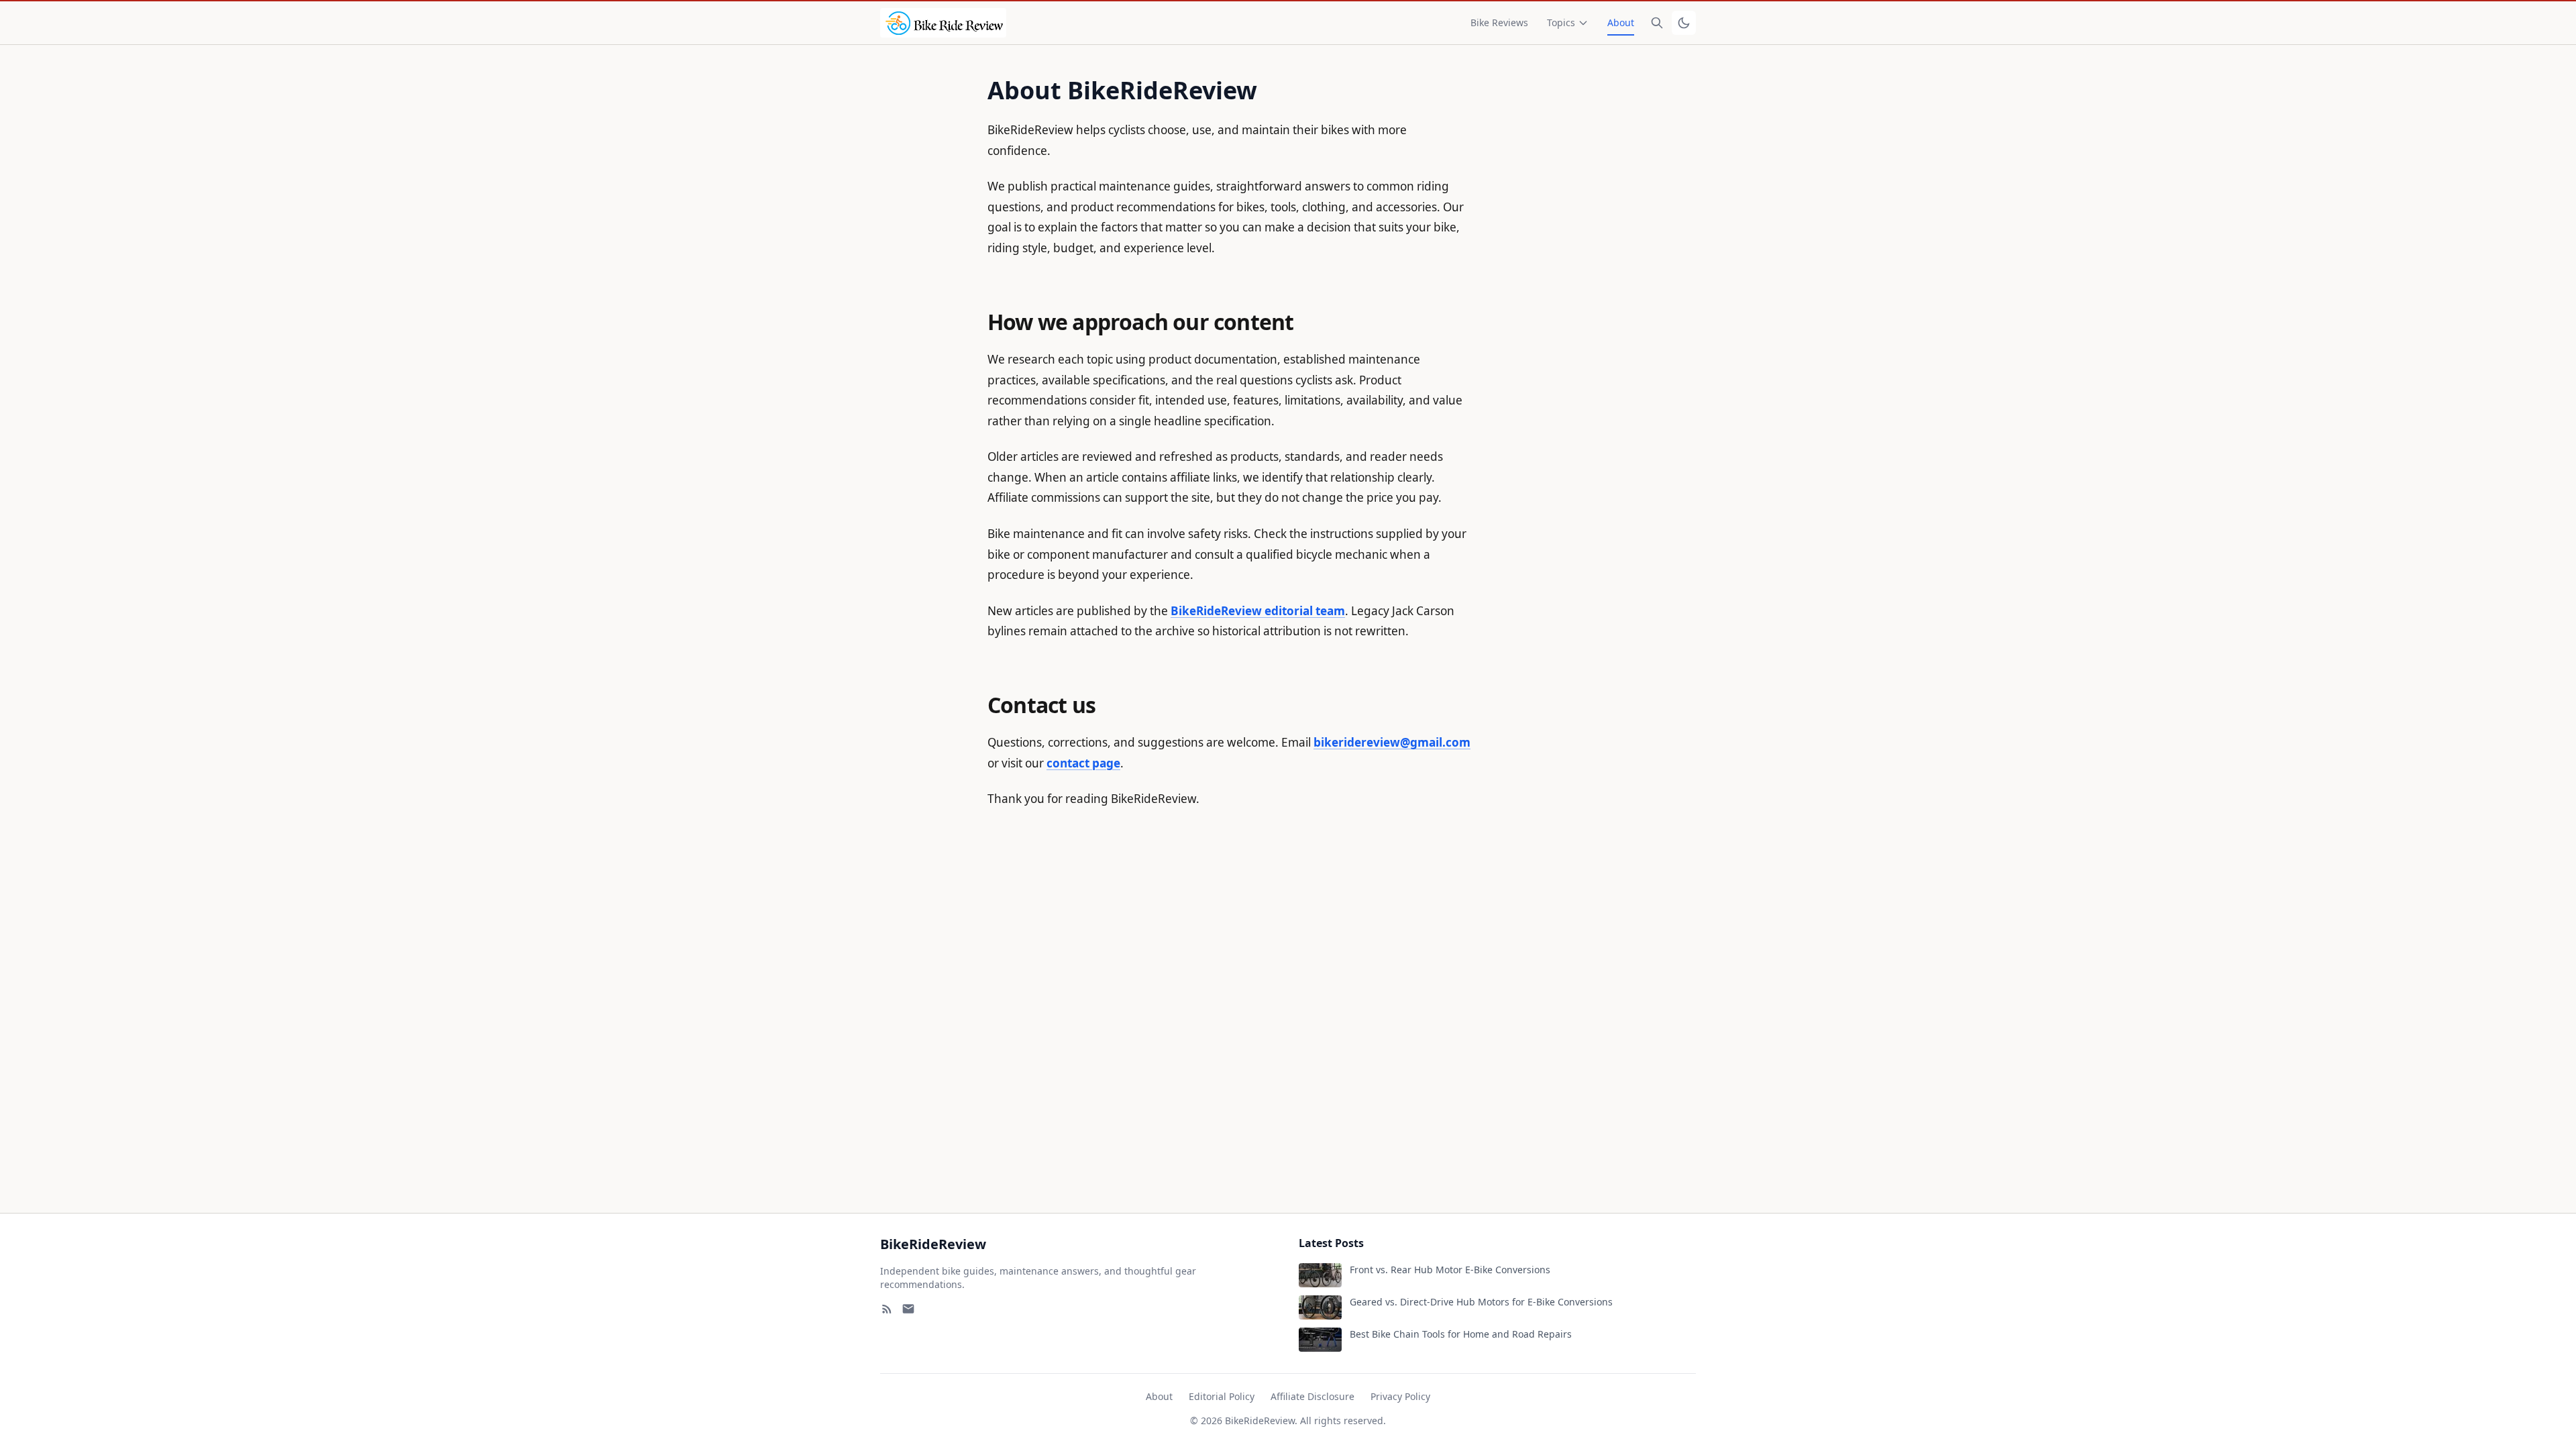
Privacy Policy (1400, 1396)
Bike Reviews (1499, 22)
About (1621, 22)
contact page (1083, 763)
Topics (1561, 22)
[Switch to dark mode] (1684, 23)
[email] (908, 1309)
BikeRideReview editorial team (1258, 611)
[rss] (887, 1309)
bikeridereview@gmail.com (1392, 742)
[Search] (1657, 23)
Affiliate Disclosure (1312, 1396)
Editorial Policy (1222, 1396)
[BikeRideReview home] (943, 23)
